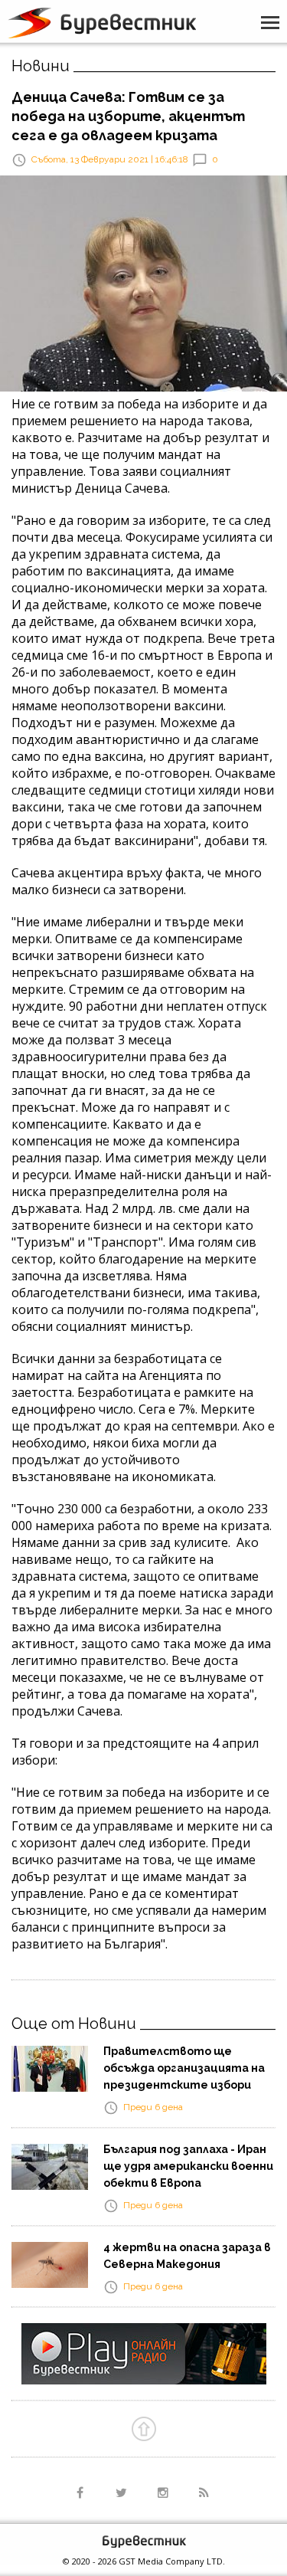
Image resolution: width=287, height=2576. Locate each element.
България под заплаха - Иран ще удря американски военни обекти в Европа (188, 2166)
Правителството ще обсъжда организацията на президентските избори (184, 2068)
